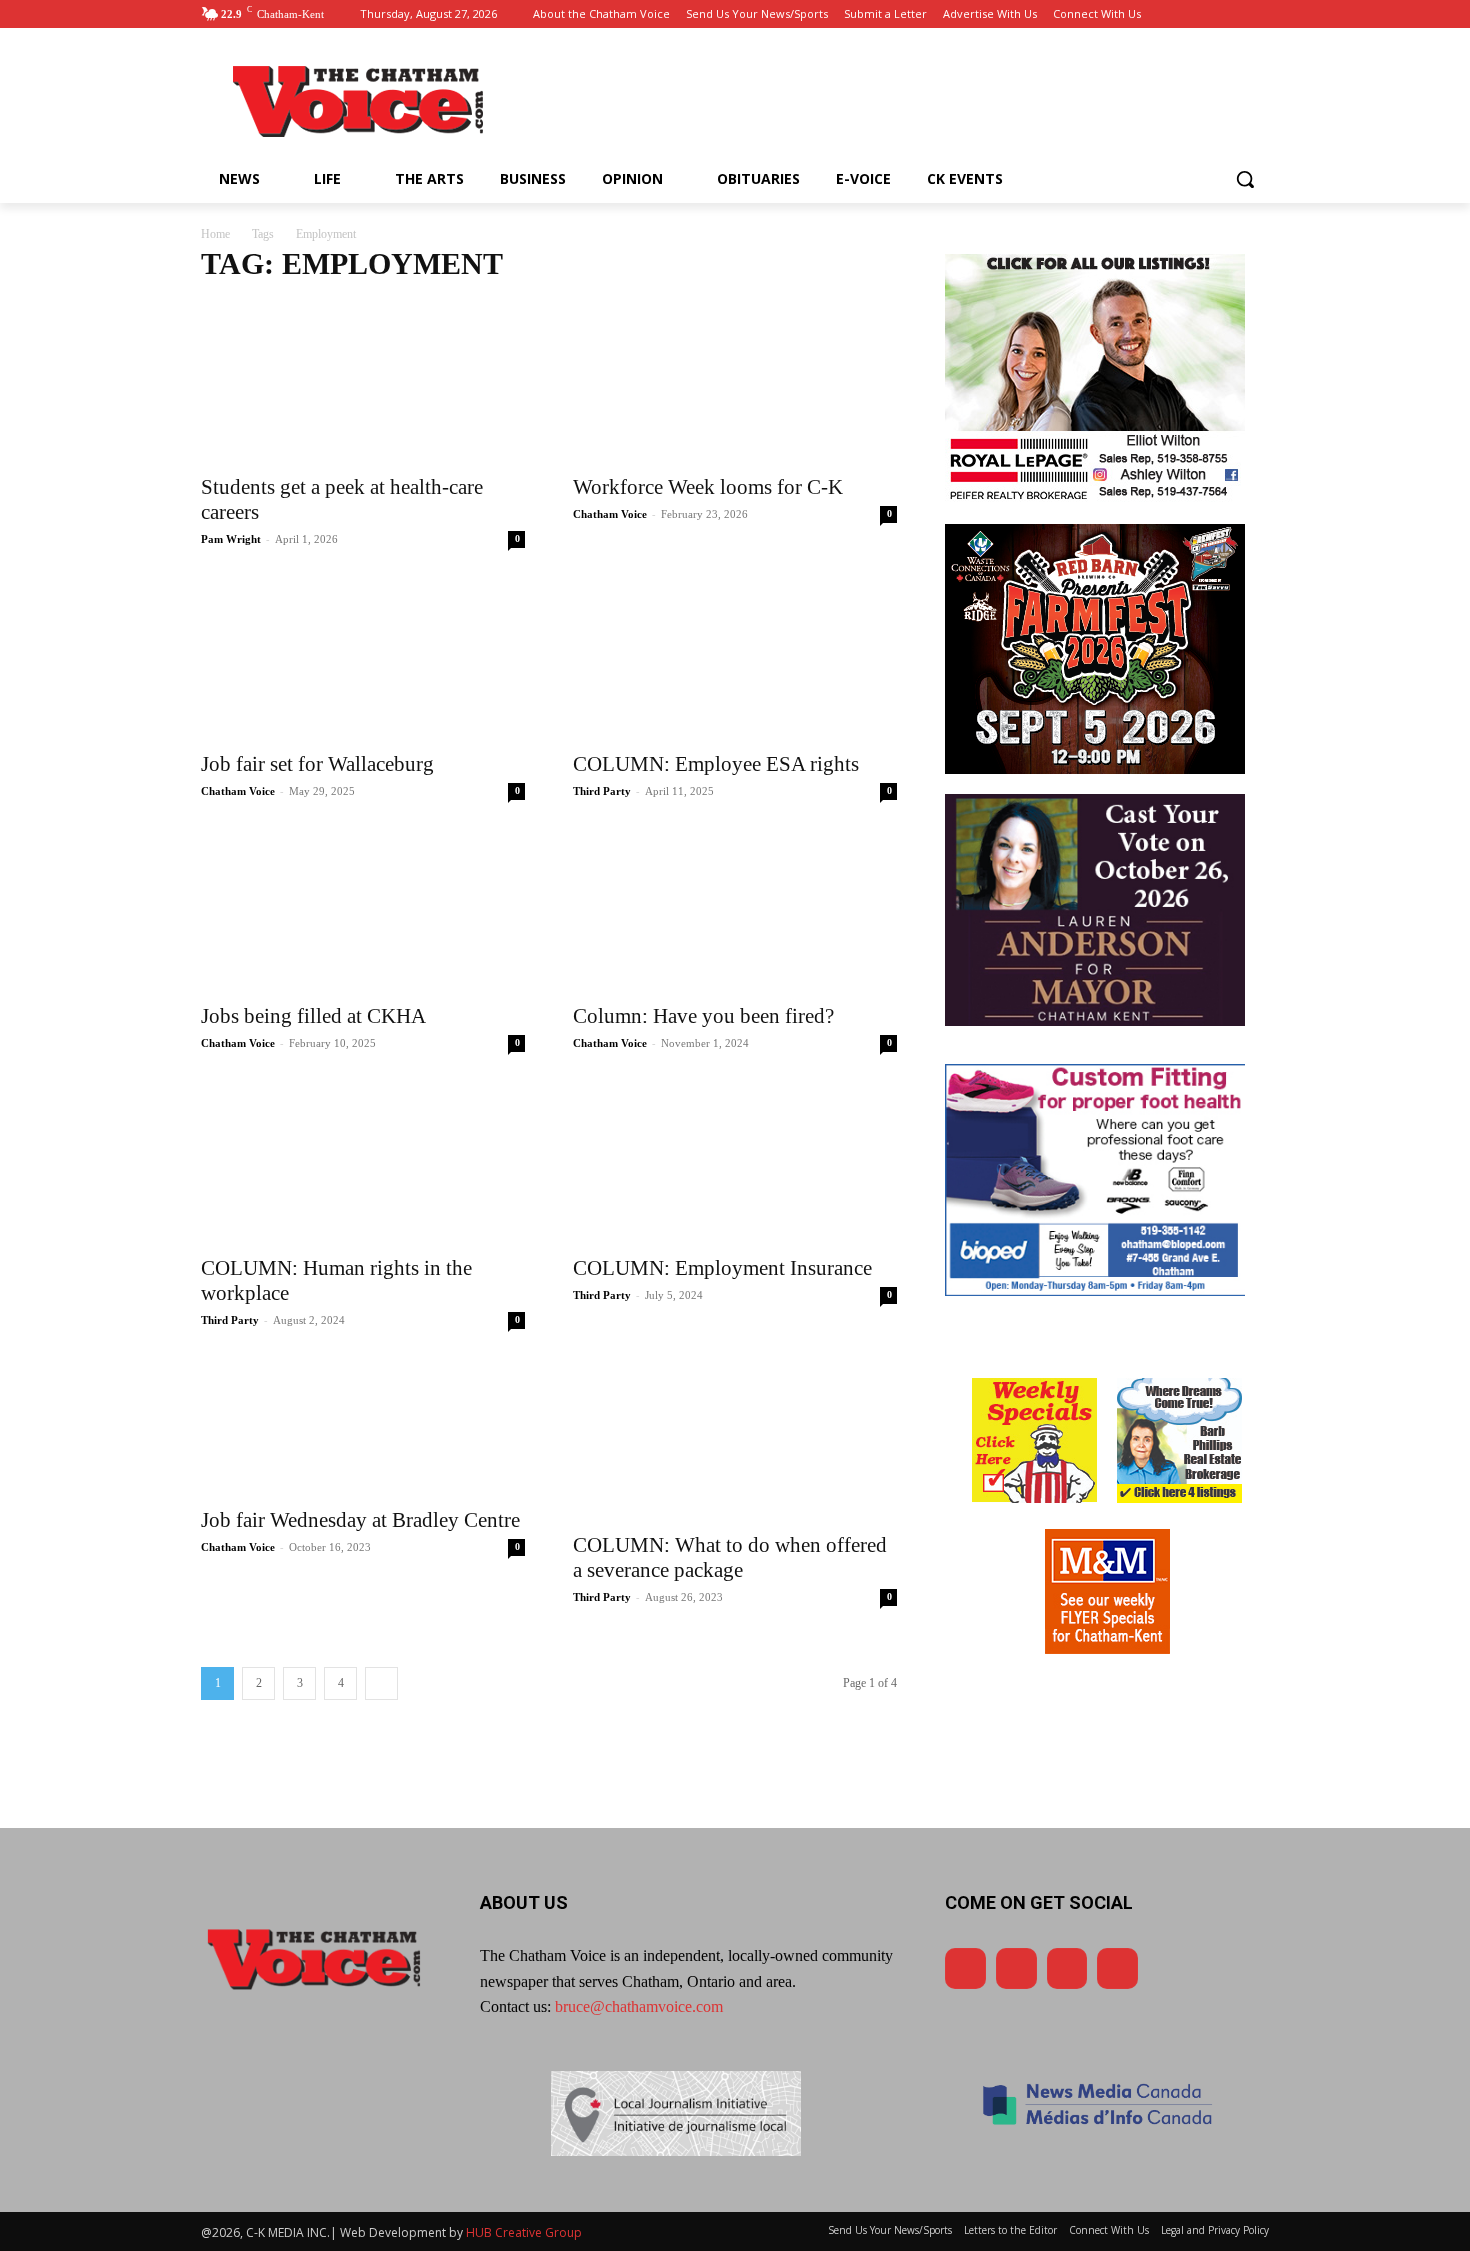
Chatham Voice (610, 514)
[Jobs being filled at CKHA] (363, 911)
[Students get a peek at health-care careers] (363, 382)
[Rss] (1257, 14)
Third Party (602, 791)
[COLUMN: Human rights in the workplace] (363, 1163)
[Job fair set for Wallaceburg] (363, 659)
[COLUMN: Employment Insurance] (735, 1163)
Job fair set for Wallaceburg (317, 764)
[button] (1245, 179)
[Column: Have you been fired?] (735, 911)
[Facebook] (1174, 14)
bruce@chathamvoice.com (639, 2006)
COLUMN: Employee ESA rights (716, 764)
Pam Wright (231, 539)
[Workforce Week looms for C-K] (735, 382)
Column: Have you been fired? (703, 1016)
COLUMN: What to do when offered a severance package (730, 1557)
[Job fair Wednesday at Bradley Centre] (363, 1427)
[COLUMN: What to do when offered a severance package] (735, 1440)
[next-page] (381, 1683)
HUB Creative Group (524, 2232)
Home (215, 234)
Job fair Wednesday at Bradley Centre (360, 1520)
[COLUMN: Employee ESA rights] (735, 659)
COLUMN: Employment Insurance (722, 1268)
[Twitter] (1229, 14)
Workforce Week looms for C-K (708, 487)
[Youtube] (1202, 14)
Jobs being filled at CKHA (313, 1016)
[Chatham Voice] (361, 101)
